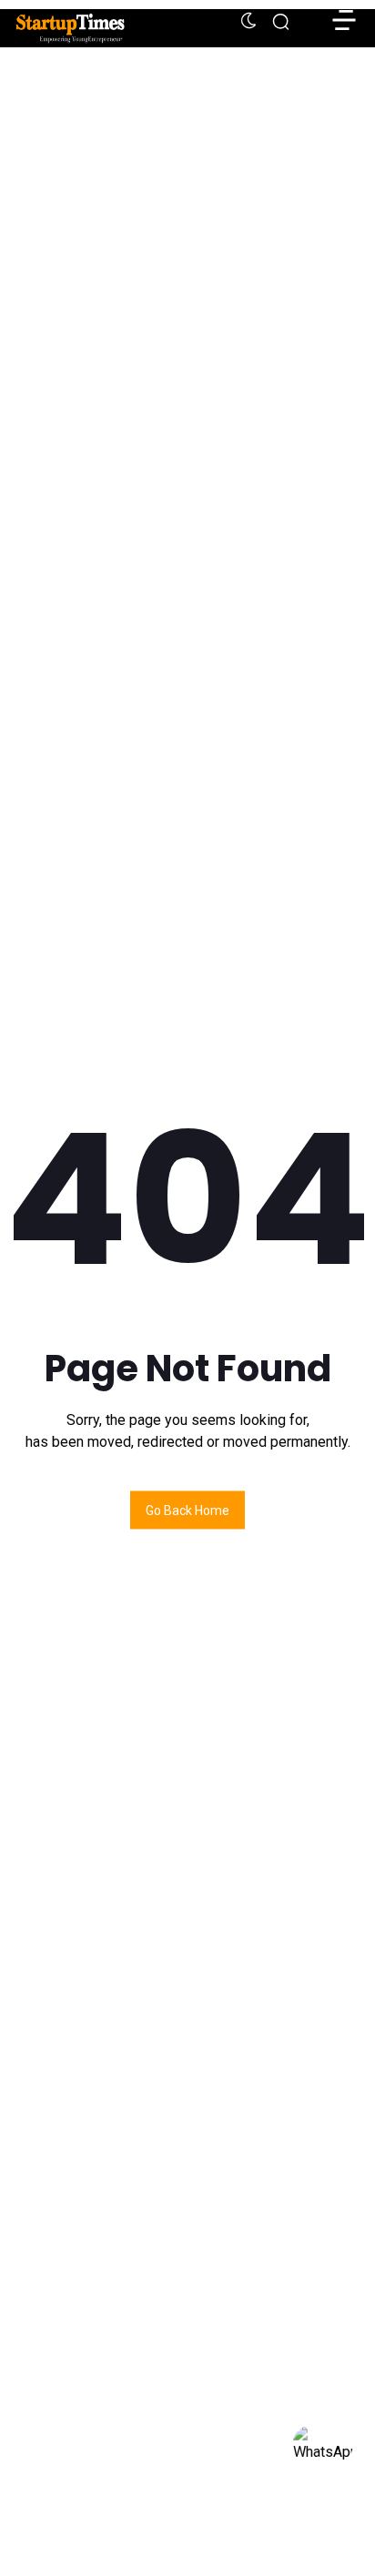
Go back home (187, 1510)
